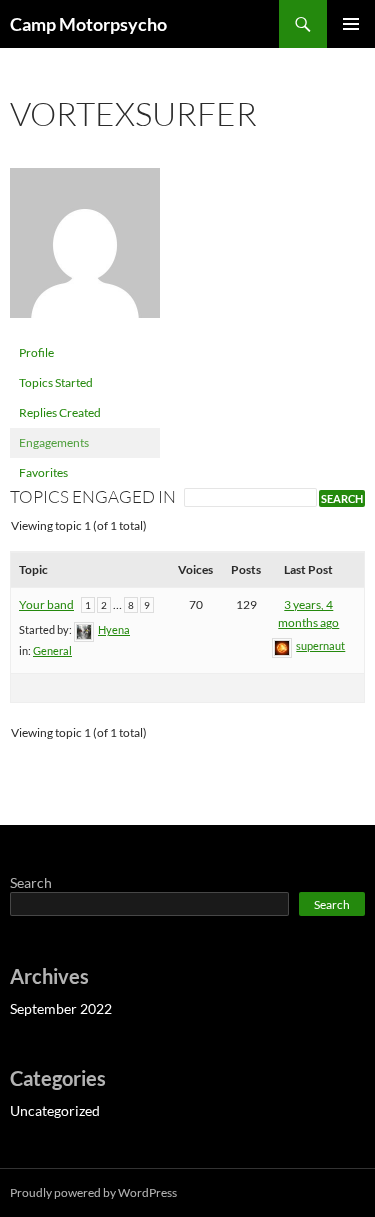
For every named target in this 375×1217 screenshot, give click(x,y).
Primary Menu (351, 24)
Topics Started (56, 382)
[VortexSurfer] (85, 251)
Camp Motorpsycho (88, 24)
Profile (36, 352)
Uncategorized (55, 1110)
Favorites (43, 472)
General (52, 650)
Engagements (54, 442)
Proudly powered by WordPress (93, 1192)
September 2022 (61, 1008)
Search (31, 882)
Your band (46, 604)
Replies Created (60, 412)
